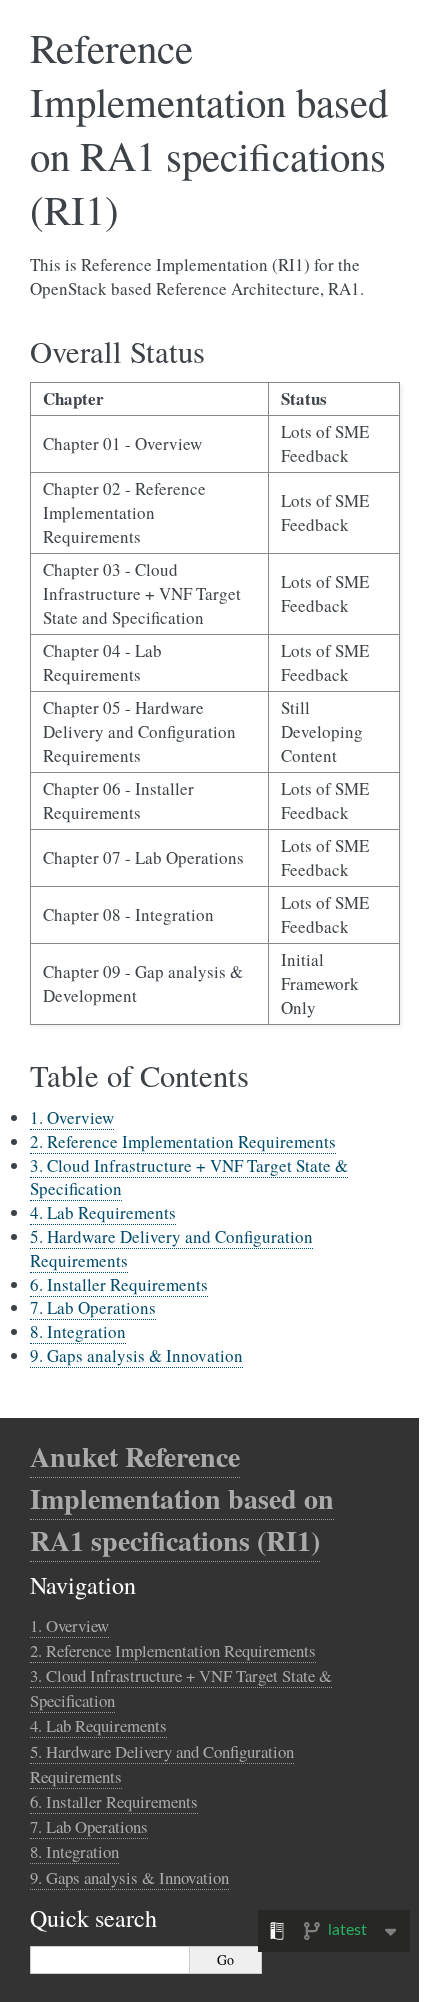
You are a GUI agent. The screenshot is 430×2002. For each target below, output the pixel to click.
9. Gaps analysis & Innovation (136, 1355)
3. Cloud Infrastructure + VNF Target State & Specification (189, 1177)
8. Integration (78, 1331)
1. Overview (72, 1117)
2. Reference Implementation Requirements (183, 1141)
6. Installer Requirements (119, 1284)
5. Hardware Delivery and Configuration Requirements (171, 1248)
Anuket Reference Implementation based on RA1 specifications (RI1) (182, 1498)
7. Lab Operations (93, 1307)
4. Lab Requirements (103, 1212)
